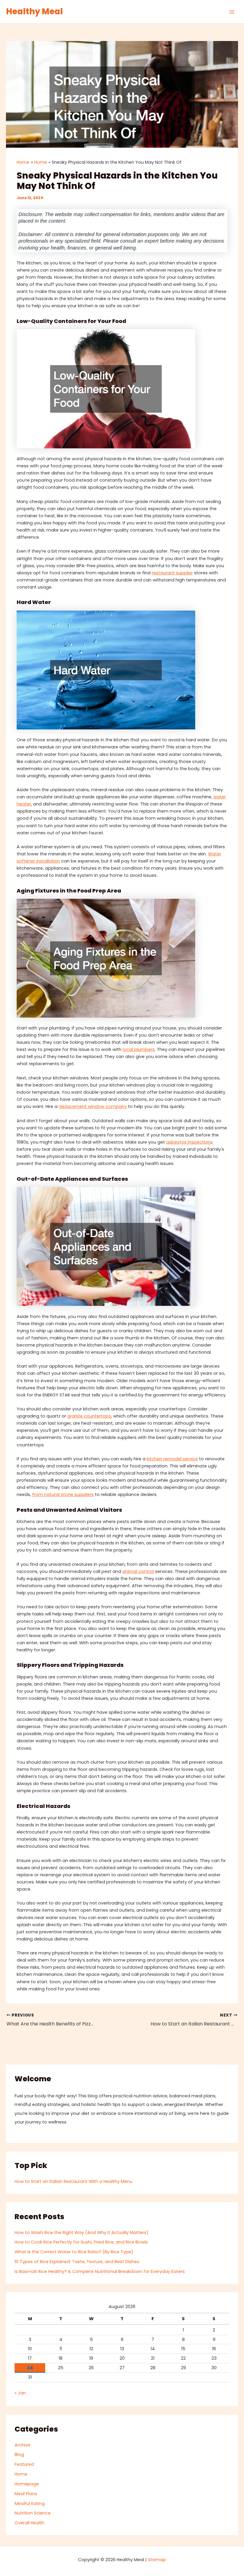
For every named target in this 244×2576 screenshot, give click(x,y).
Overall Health (29, 2523)
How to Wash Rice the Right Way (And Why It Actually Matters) (82, 2233)
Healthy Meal (34, 11)
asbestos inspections (189, 1142)
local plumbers (139, 1049)
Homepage (27, 2484)
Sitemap (157, 2560)
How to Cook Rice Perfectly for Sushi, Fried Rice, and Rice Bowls (81, 2242)
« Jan (20, 2393)
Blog (19, 2454)
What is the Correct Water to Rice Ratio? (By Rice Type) (74, 2252)
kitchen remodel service (172, 1459)
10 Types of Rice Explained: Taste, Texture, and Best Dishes (77, 2262)
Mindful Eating (30, 2504)
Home (21, 2474)
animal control (138, 1571)
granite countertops (89, 1416)
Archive (22, 2445)
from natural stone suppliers (63, 1494)
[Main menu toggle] (232, 12)
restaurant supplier (172, 573)
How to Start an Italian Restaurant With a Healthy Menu (73, 2181)
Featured (24, 2464)
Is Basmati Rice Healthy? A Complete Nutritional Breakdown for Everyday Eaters (100, 2271)
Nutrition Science (33, 2513)
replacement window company (93, 1106)
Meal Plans (26, 2494)
